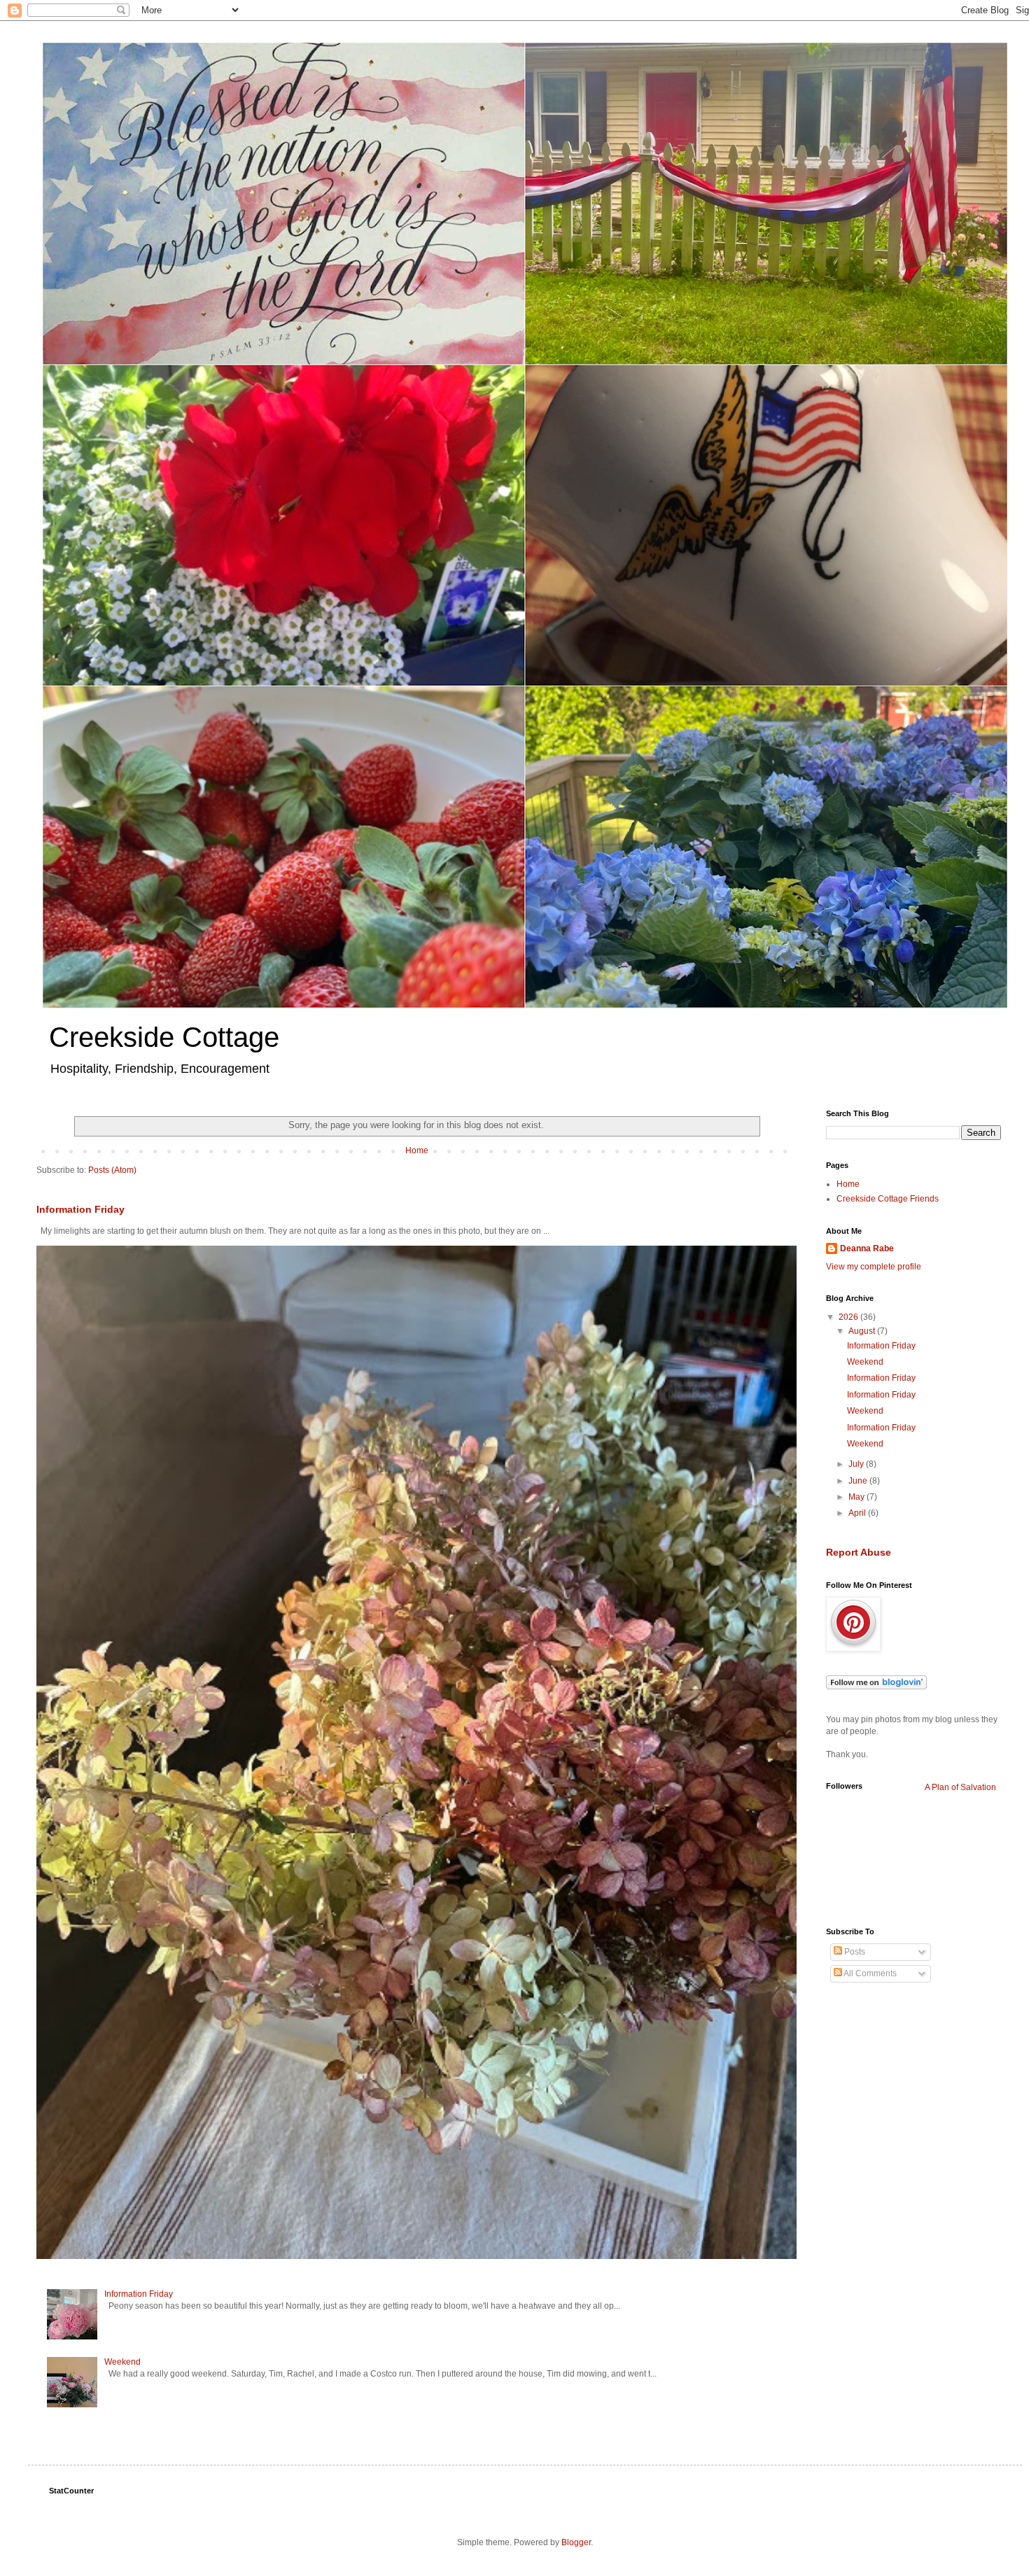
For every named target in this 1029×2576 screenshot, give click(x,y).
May (857, 1497)
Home (417, 1150)
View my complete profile (874, 1267)
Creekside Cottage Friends (888, 1199)
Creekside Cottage (164, 1037)
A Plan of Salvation (960, 1787)
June (859, 1481)
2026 (849, 1317)
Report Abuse (859, 1552)
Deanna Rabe (867, 1248)
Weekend (122, 2362)
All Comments (869, 1973)
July (857, 1464)
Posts (854, 1952)
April (858, 1513)
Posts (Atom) (112, 1170)
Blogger (576, 2542)
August (863, 1331)
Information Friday (80, 1209)
